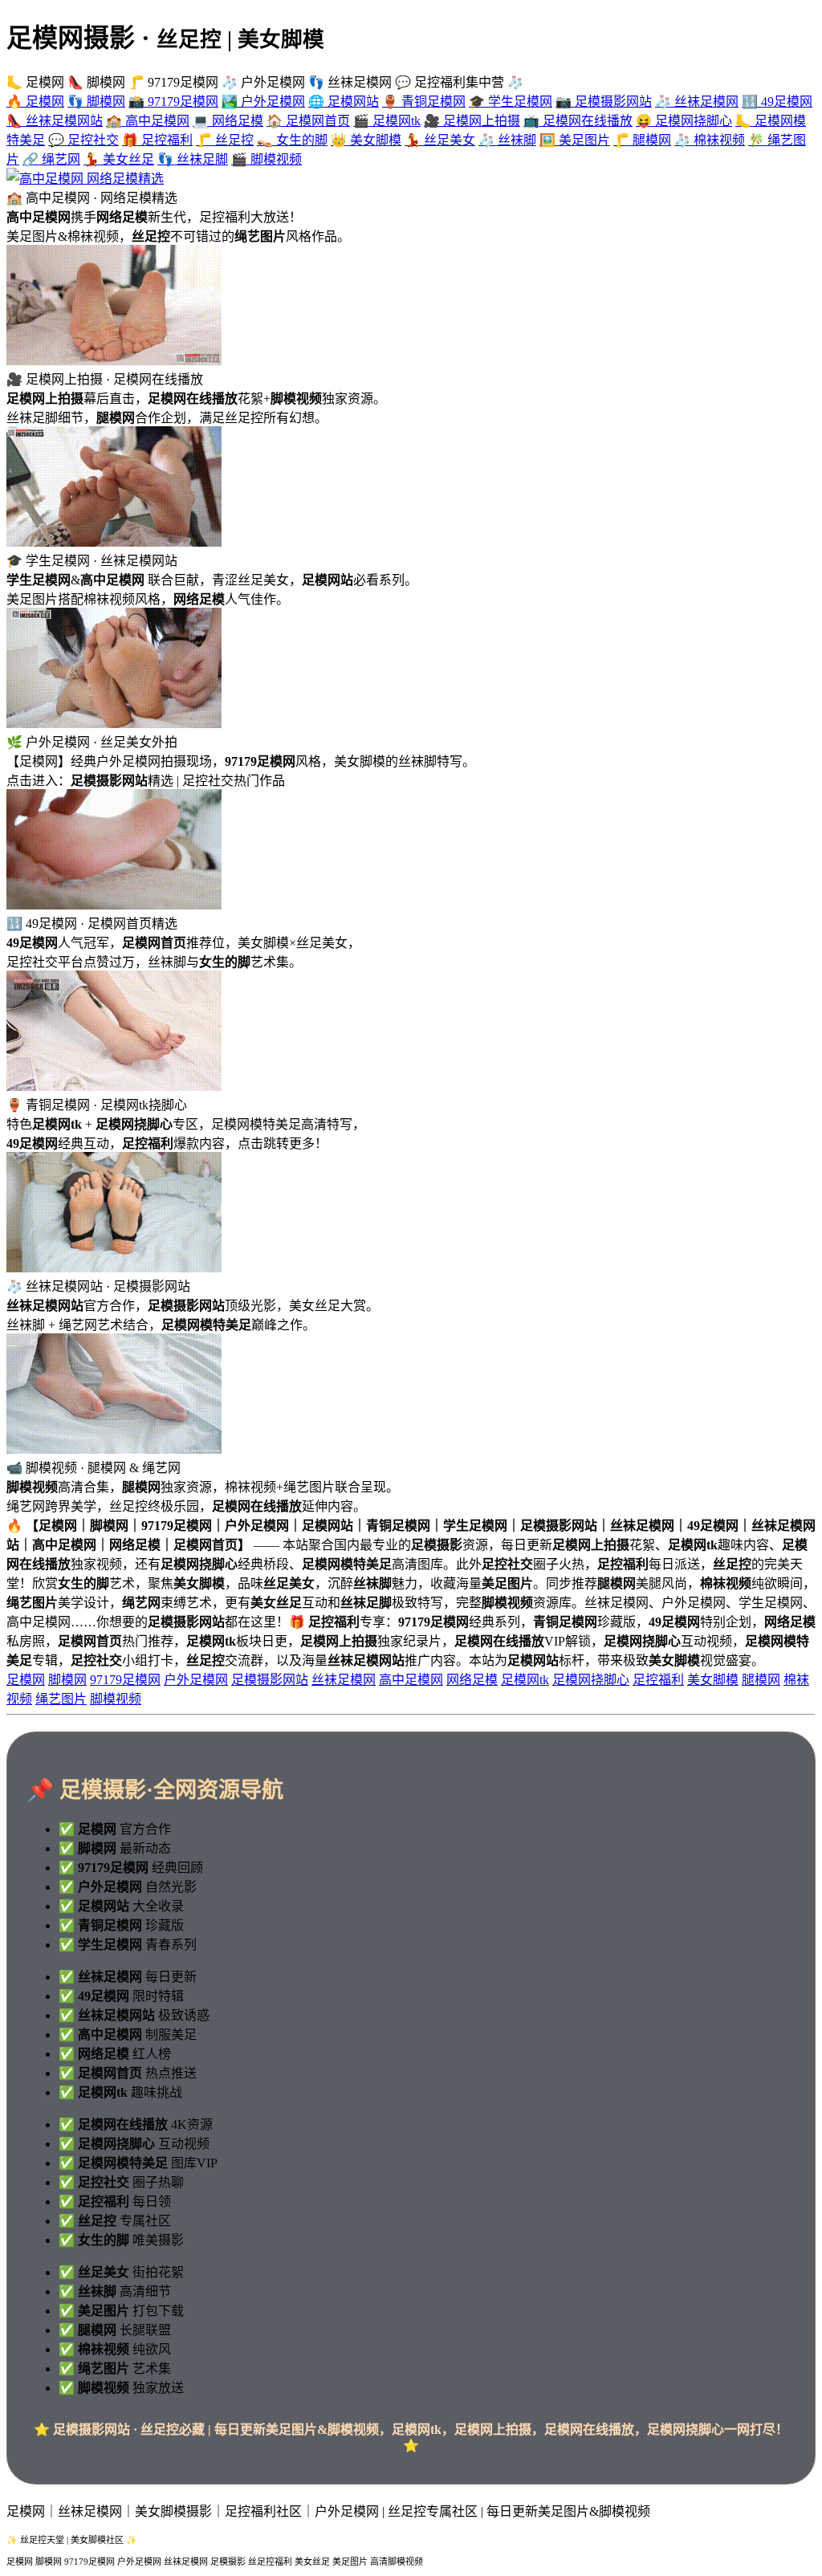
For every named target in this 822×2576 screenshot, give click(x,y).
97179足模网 (125, 1680)
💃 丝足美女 (440, 140)
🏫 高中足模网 (148, 121)
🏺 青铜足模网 (424, 102)
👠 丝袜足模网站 (55, 121)
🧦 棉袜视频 (710, 140)
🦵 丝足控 (225, 140)
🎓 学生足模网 (511, 102)
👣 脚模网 (96, 102)
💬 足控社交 (83, 140)
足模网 (26, 1680)
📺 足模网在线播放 (578, 121)
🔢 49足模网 (777, 102)
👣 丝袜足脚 (193, 159)
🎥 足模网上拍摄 (472, 121)
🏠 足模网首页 (308, 121)
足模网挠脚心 (591, 1680)
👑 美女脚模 (366, 140)
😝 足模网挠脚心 (684, 121)
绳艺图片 (61, 1699)
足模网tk (525, 1680)
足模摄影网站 (270, 1680)
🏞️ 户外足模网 (263, 102)
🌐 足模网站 (344, 102)
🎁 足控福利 (157, 140)
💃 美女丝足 (119, 159)
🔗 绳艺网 (51, 159)
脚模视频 (116, 1699)
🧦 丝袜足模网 (697, 102)
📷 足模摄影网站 (604, 102)
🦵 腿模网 (642, 140)
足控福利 (658, 1680)
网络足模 (472, 1680)
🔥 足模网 (35, 102)
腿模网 (761, 1680)
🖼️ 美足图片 (575, 140)
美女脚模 (713, 1680)
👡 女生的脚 (292, 140)
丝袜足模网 (344, 1680)
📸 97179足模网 (173, 102)
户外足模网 (196, 1680)
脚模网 (67, 1680)
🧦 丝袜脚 (507, 140)
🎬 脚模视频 (267, 159)
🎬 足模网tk (387, 121)
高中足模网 (411, 1680)
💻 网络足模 (228, 121)
